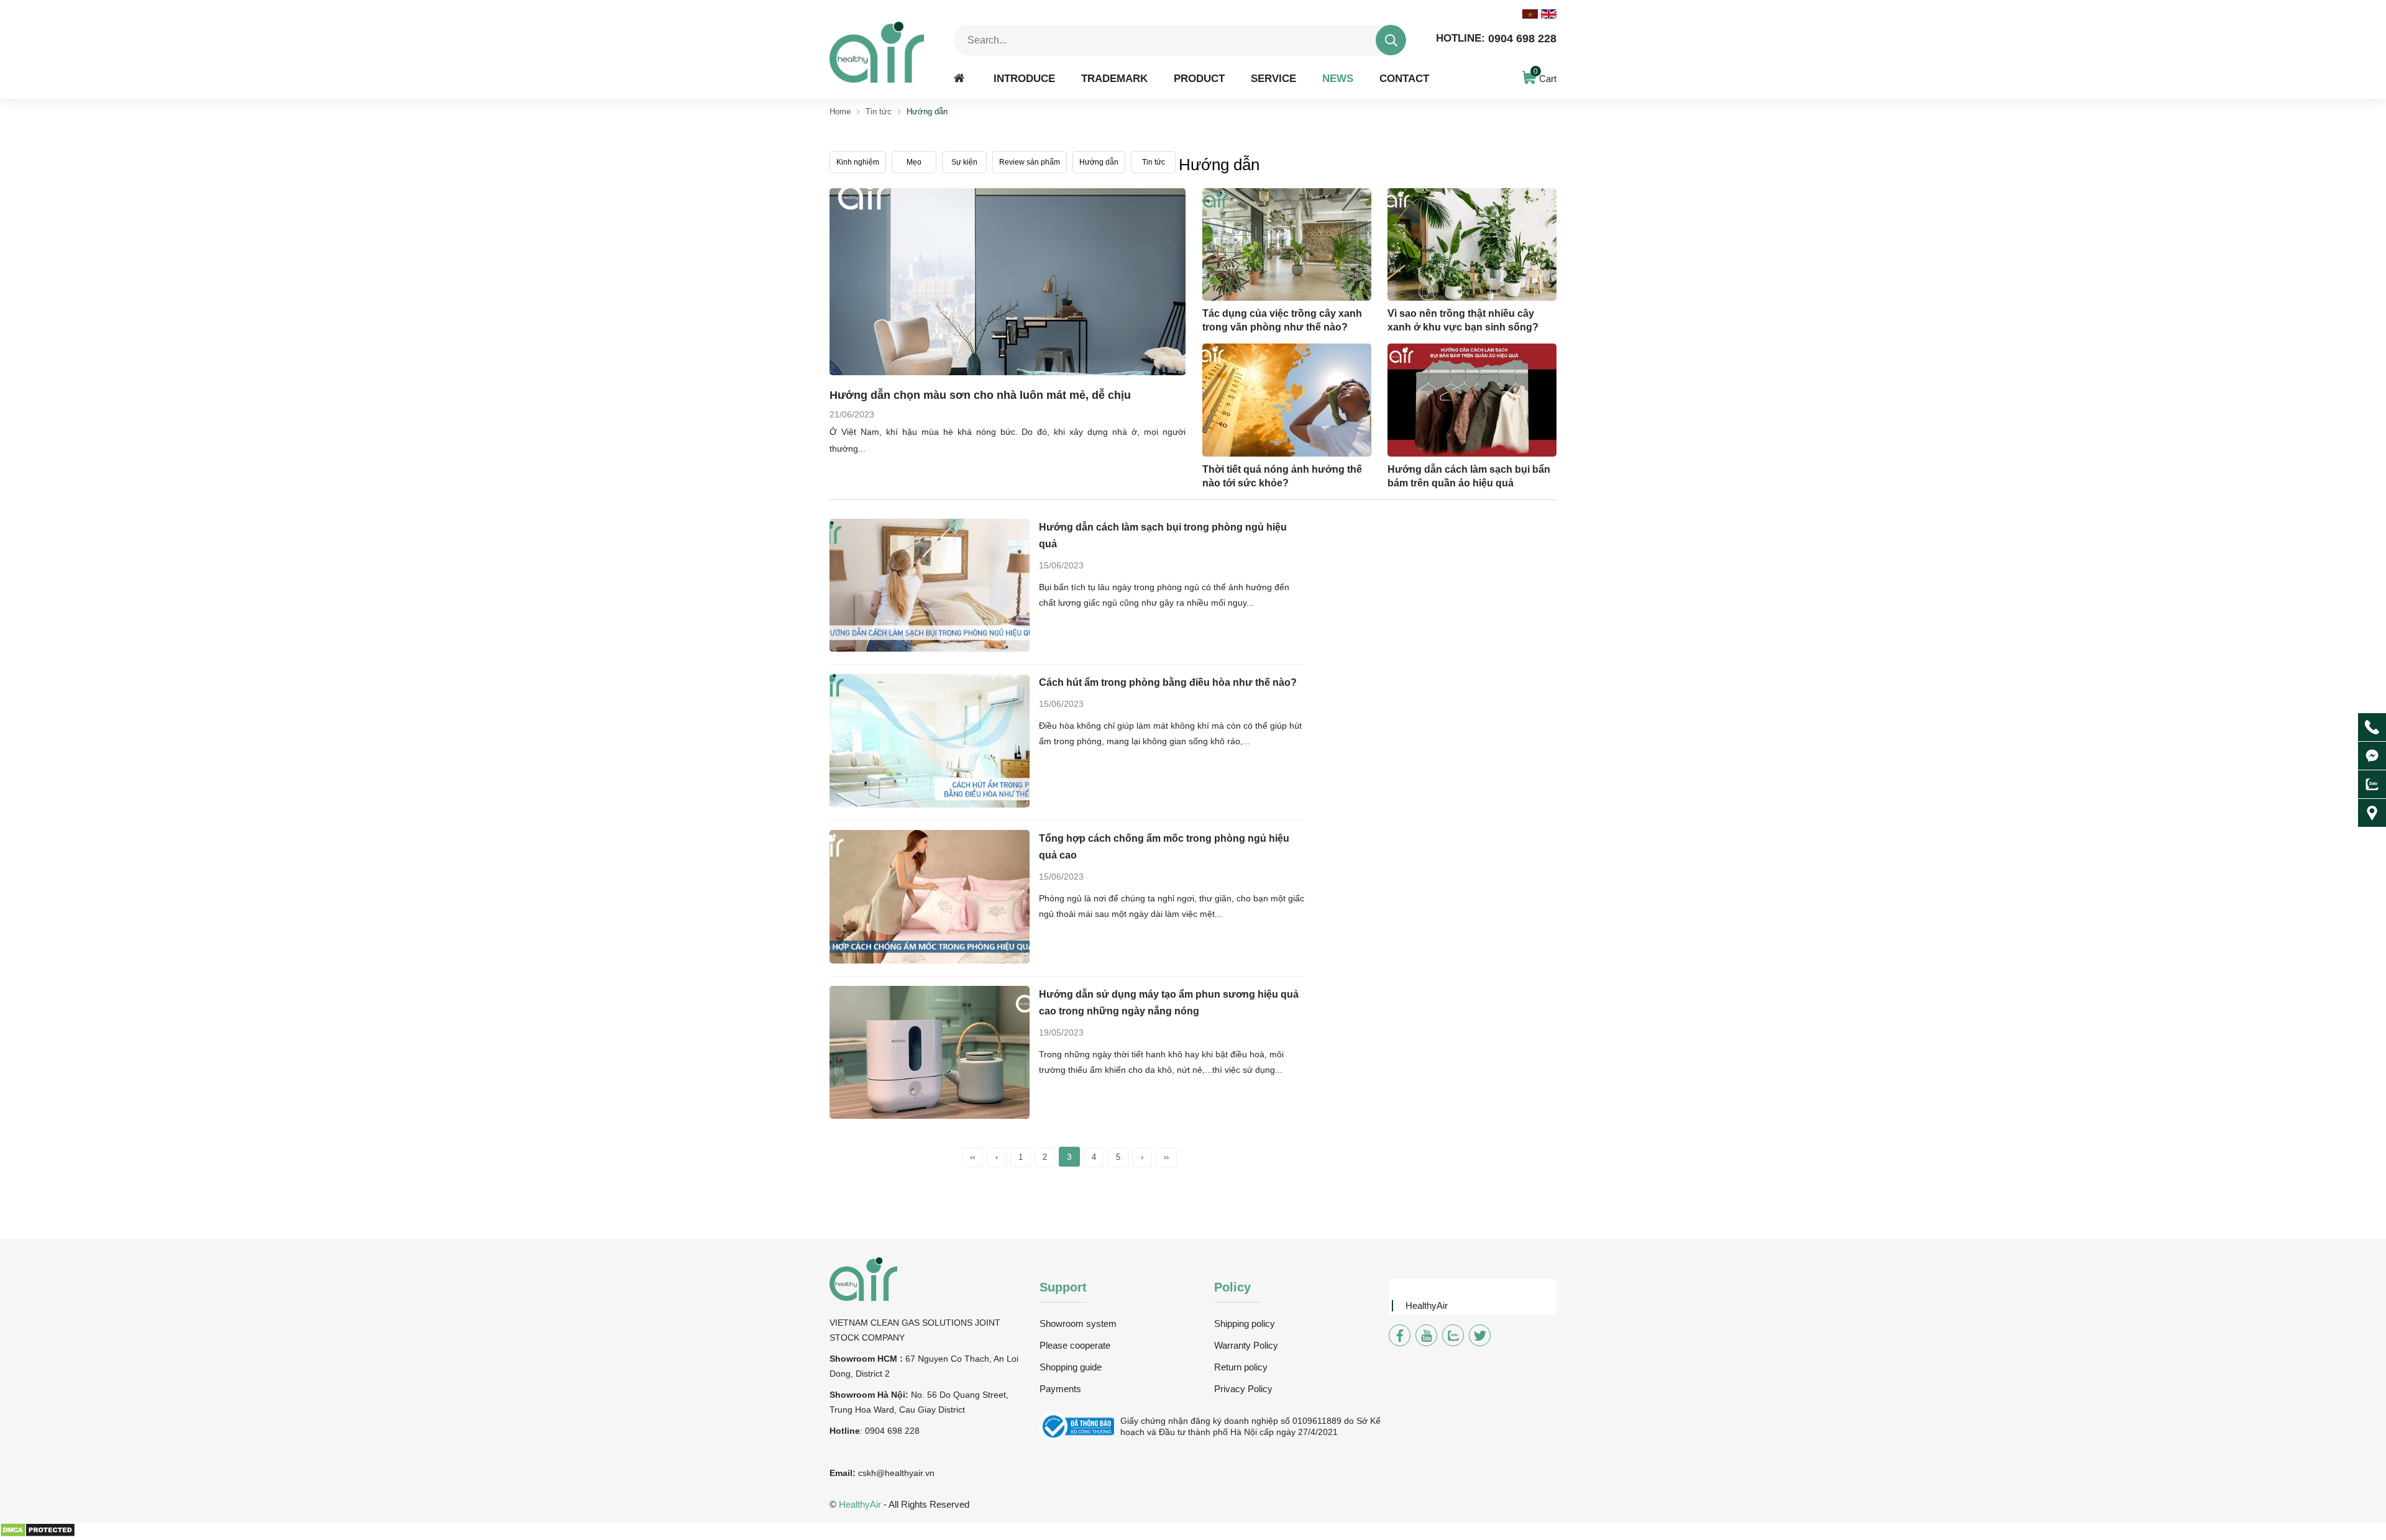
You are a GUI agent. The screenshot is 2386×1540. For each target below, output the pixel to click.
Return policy (1241, 1367)
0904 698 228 (1496, 39)
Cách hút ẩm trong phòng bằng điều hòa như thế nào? (1168, 682)
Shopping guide (1071, 1367)
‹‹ (972, 1157)
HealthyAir (1427, 1305)
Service (1273, 78)
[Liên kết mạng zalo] (2372, 784)
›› (1166, 1157)
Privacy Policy (1243, 1389)
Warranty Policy (1246, 1345)
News (1338, 78)
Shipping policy (1245, 1324)
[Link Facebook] (1400, 1335)
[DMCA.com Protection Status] (38, 1534)
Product (1199, 78)
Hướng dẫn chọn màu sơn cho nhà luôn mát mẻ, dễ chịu (980, 395)
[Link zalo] (1453, 1335)
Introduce (1024, 78)
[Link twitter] (1480, 1335)
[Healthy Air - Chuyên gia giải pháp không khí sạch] (877, 52)
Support (1063, 1287)
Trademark (1114, 78)
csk (865, 1473)
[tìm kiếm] (1391, 40)
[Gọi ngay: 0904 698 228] (2372, 727)
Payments (1060, 1389)
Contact (1404, 78)
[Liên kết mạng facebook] (2372, 756)
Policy (1232, 1287)
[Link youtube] (1426, 1335)
